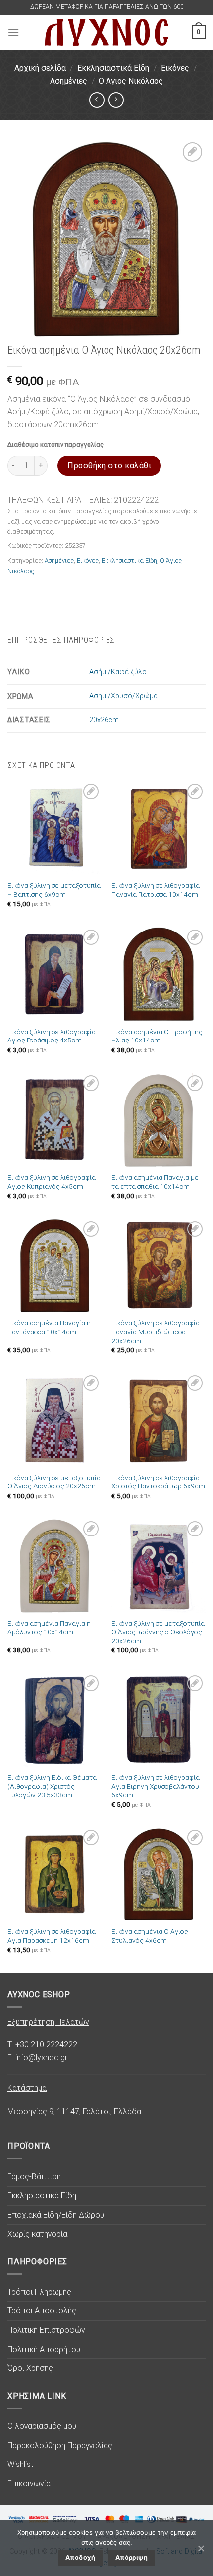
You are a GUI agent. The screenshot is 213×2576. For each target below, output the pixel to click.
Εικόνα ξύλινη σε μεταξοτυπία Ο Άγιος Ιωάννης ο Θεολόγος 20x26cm (158, 1632)
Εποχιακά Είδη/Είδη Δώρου (56, 2215)
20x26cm (104, 720)
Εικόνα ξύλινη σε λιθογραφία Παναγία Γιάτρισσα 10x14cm (156, 890)
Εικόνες (175, 68)
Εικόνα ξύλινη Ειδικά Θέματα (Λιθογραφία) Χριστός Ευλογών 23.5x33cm (52, 1786)
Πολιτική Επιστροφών (46, 2330)
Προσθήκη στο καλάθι (109, 466)
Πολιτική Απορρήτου (44, 2349)
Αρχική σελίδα (40, 68)
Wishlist (20, 2464)
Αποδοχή (80, 2557)
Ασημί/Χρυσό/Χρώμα (123, 696)
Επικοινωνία (29, 2484)
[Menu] (13, 32)
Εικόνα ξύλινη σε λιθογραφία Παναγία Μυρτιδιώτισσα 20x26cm (156, 1332)
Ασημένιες (69, 81)
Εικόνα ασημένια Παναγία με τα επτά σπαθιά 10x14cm (155, 1182)
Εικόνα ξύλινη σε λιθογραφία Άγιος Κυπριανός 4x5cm (52, 1182)
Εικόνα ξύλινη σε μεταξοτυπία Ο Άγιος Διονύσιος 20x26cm (54, 1482)
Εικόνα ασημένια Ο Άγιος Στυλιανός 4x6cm (150, 1936)
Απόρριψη (132, 2557)
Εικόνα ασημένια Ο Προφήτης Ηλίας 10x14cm (157, 1036)
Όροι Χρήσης (30, 2368)
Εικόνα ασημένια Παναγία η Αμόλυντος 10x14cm (49, 1628)
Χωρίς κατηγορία (37, 2234)
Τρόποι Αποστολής (42, 2311)
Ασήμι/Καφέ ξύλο (118, 672)
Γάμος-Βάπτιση (34, 2176)
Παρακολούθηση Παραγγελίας (60, 2445)
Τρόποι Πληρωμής (39, 2292)
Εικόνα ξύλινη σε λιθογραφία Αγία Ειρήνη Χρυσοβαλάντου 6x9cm (156, 1786)
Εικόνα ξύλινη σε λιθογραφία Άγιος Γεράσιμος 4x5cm (52, 1036)
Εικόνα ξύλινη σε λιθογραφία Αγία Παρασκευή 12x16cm (52, 1936)
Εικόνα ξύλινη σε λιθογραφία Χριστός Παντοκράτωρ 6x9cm (158, 1482)
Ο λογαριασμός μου (42, 2426)
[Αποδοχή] (201, 2548)
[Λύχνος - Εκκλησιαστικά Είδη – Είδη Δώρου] (106, 32)
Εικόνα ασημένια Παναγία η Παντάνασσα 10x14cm (49, 1327)
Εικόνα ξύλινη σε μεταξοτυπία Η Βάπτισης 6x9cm (54, 890)
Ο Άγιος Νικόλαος (131, 81)
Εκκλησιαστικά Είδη (113, 68)
